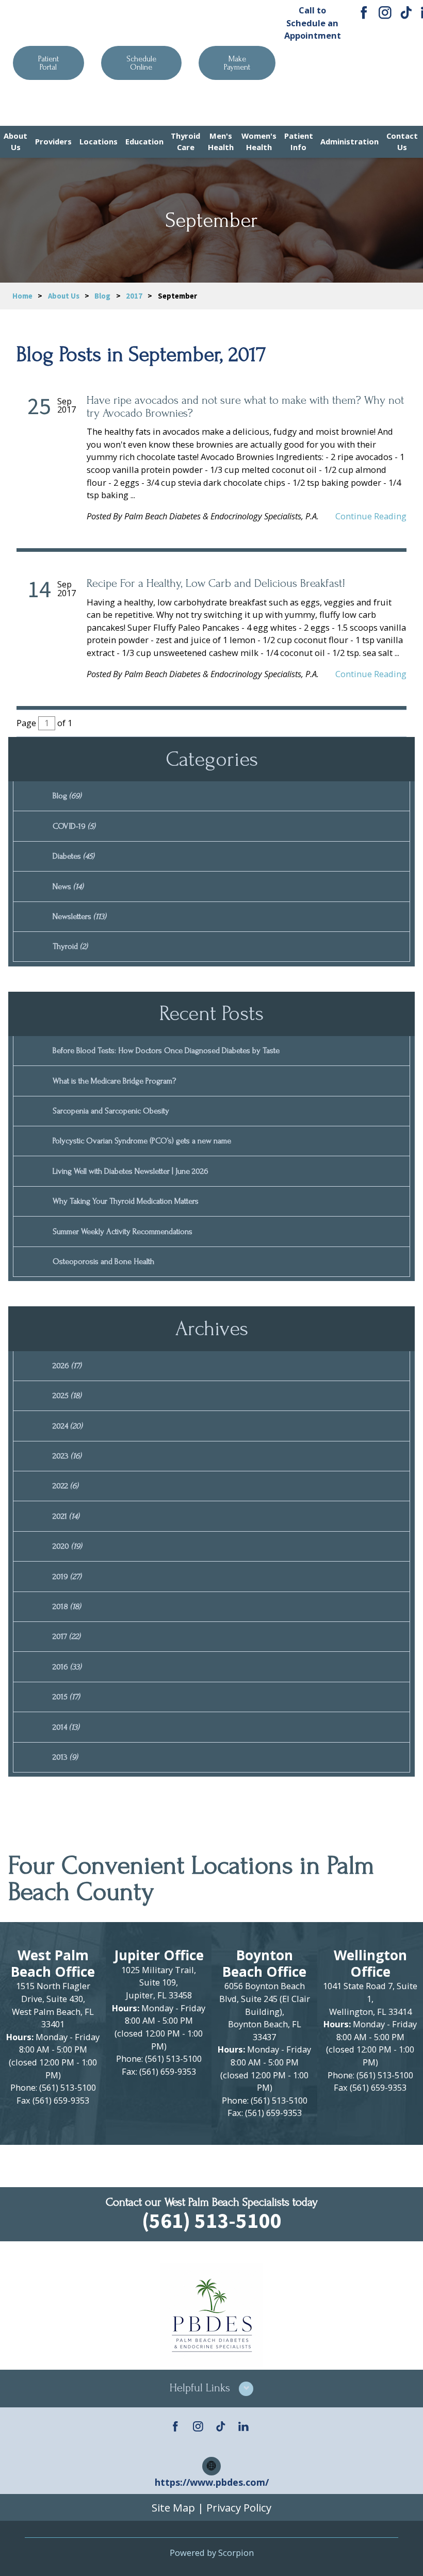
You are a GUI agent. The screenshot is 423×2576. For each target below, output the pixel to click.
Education (144, 141)
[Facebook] (364, 13)
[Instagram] (385, 13)
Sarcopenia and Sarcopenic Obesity (111, 1111)
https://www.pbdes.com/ (212, 2482)
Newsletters (79, 916)
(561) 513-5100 (313, 82)
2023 (67, 1456)
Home (22, 296)
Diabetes (74, 856)
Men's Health (221, 141)
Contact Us (402, 141)
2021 (66, 1516)
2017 (134, 296)
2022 (66, 1486)
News (68, 887)
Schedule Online (141, 63)
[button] (211, 2389)
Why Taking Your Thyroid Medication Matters (126, 1201)
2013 (65, 1757)
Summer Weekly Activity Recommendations (123, 1232)
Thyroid (70, 946)
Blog (102, 296)
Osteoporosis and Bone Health (103, 1261)
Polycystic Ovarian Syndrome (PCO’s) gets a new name (142, 1141)
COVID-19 (74, 826)
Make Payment (237, 63)
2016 (67, 1667)
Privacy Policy (239, 2507)
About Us (15, 141)
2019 (67, 1577)
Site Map (173, 2507)
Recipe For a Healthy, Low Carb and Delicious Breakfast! (216, 584)
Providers (53, 141)
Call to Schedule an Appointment (313, 23)
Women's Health (259, 141)
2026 (67, 1366)
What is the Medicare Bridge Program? (114, 1081)
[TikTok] (406, 13)
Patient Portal (48, 63)
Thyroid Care (185, 141)
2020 (67, 1546)
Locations (99, 141)
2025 (67, 1396)
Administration (349, 141)
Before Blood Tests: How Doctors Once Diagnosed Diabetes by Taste (166, 1051)
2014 (66, 1727)
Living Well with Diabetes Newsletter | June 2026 (131, 1171)
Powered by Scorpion (212, 2553)
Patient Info (299, 141)
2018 (67, 1606)
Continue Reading (371, 516)
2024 (68, 1426)
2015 (66, 1697)
